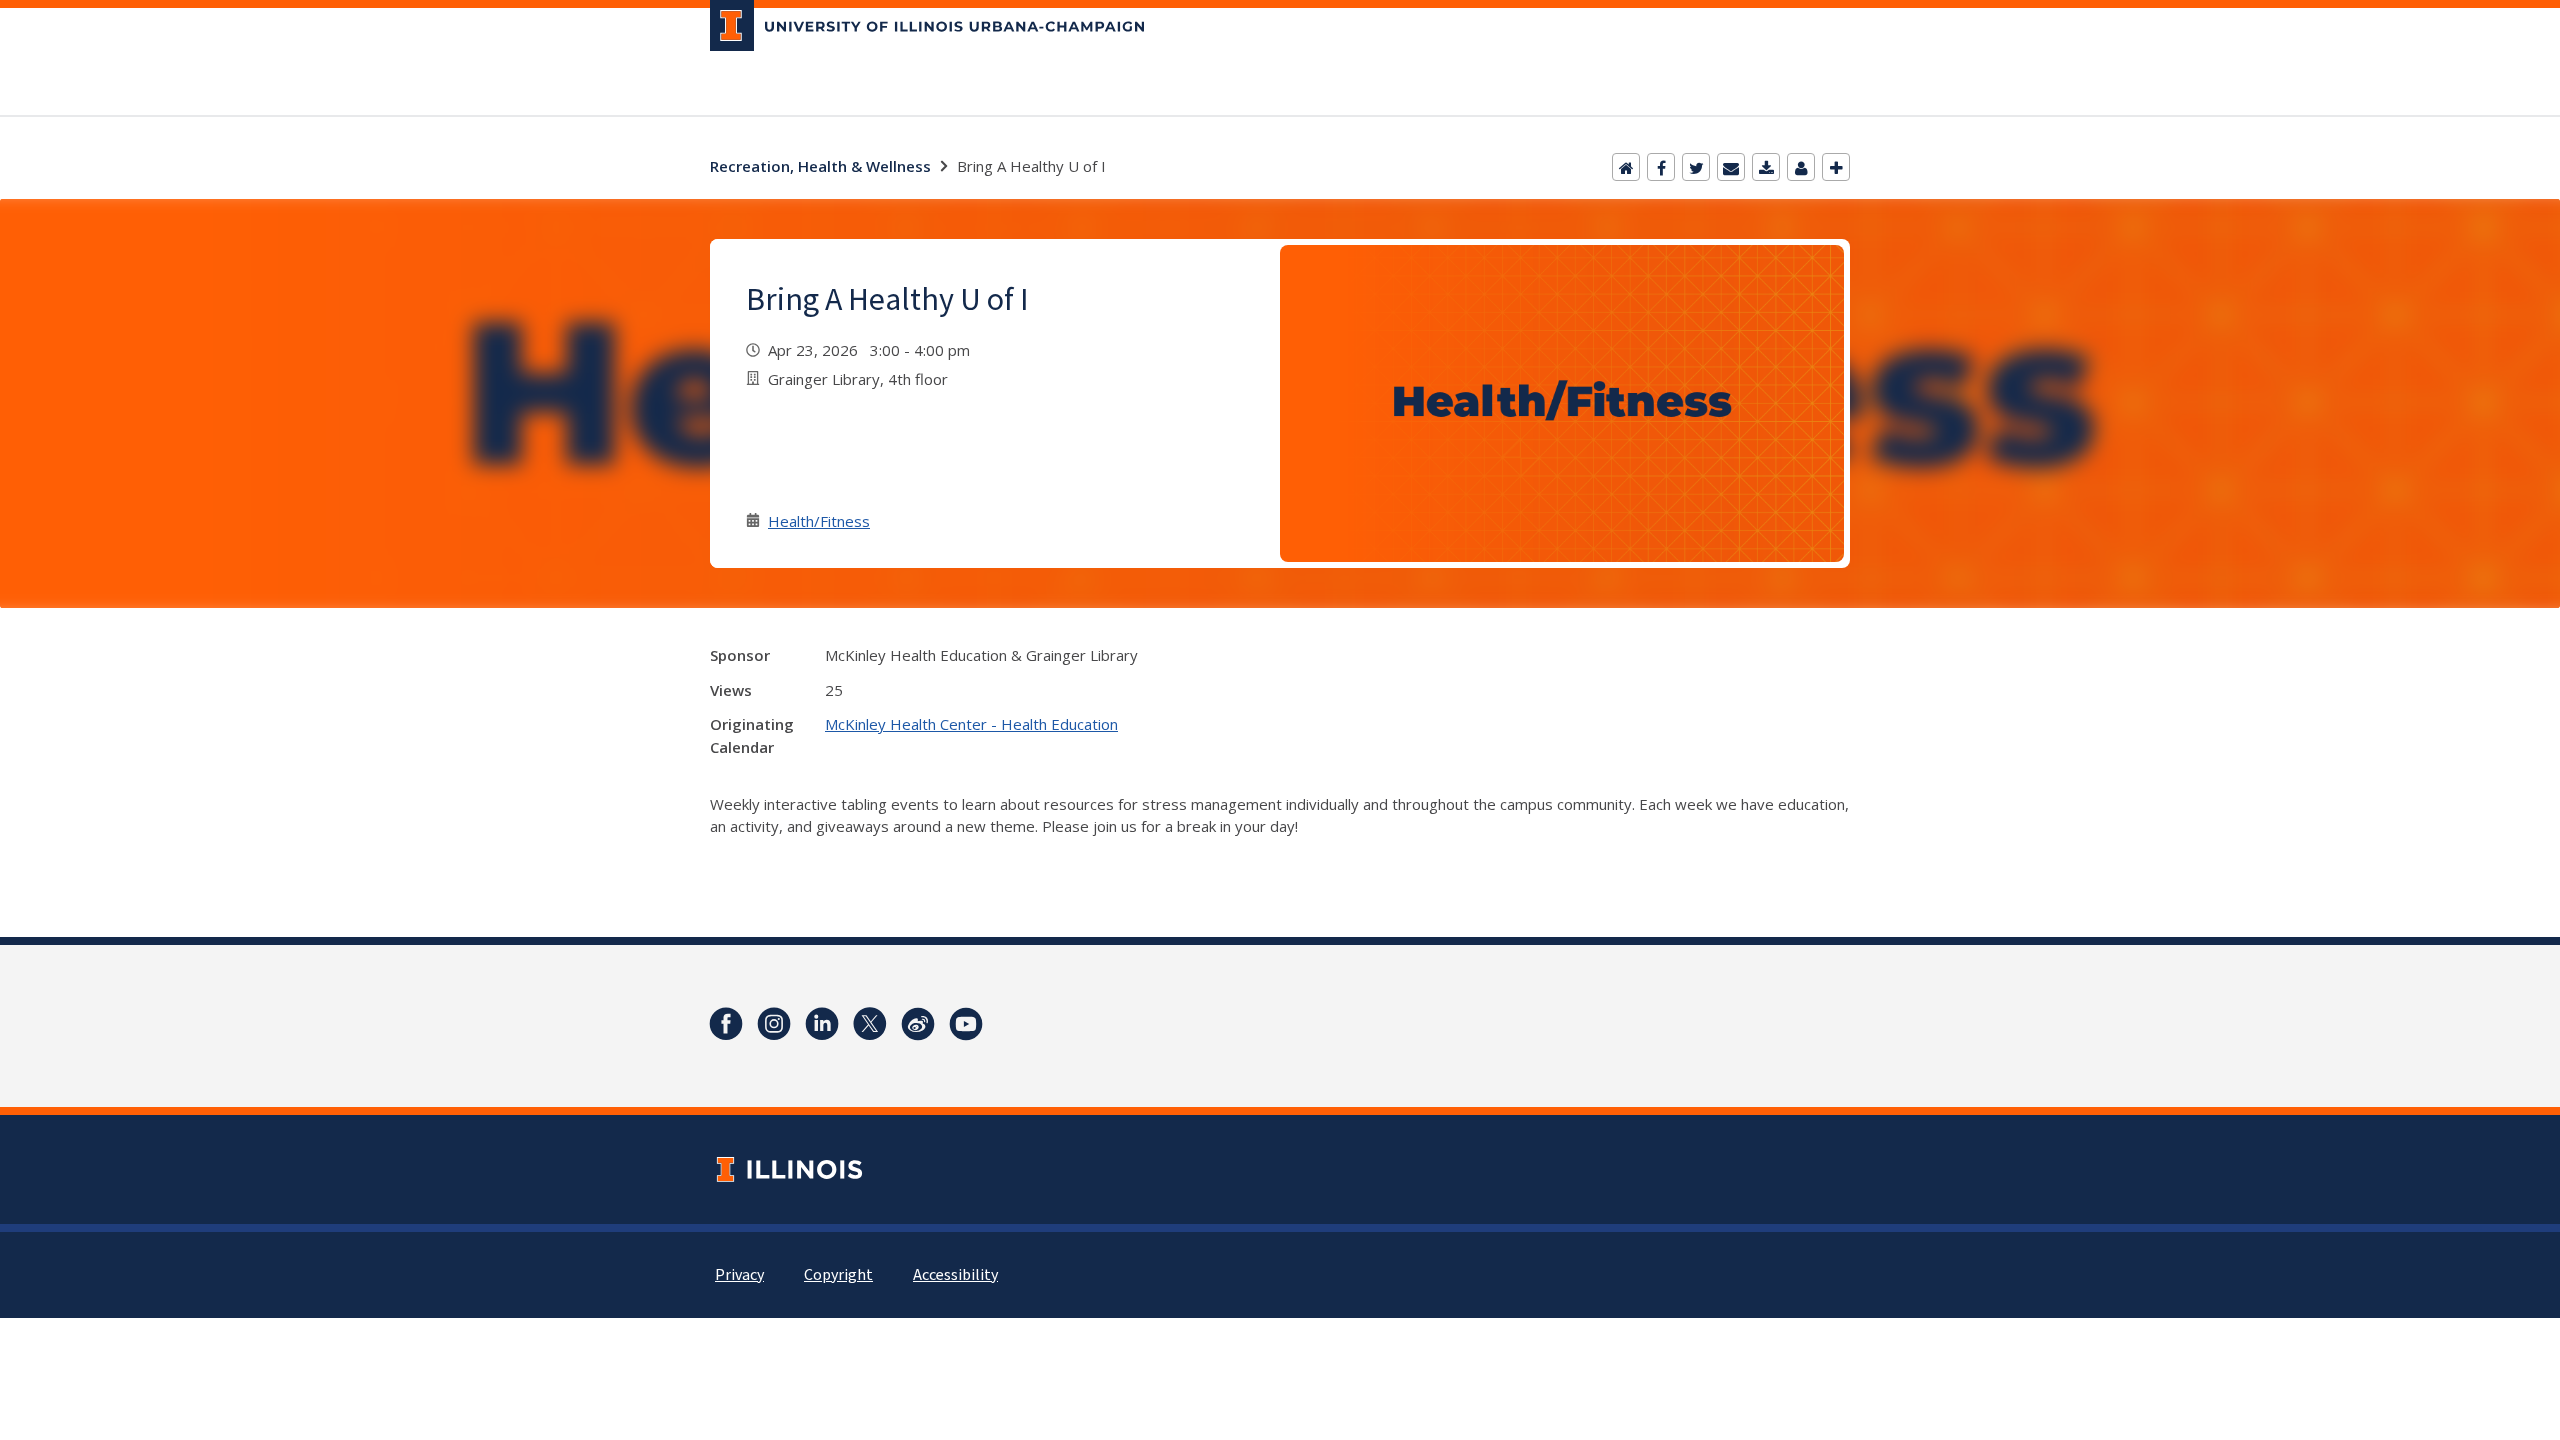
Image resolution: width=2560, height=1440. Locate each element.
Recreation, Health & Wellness (820, 166)
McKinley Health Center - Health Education (971, 724)
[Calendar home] (1626, 167)
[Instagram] (774, 1024)
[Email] (1731, 167)
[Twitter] (1696, 167)
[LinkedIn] (822, 1024)
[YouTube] (966, 1024)
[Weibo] (918, 1024)
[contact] (1801, 167)
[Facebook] (1661, 167)
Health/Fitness (819, 521)
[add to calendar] (1766, 167)
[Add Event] (1836, 167)
